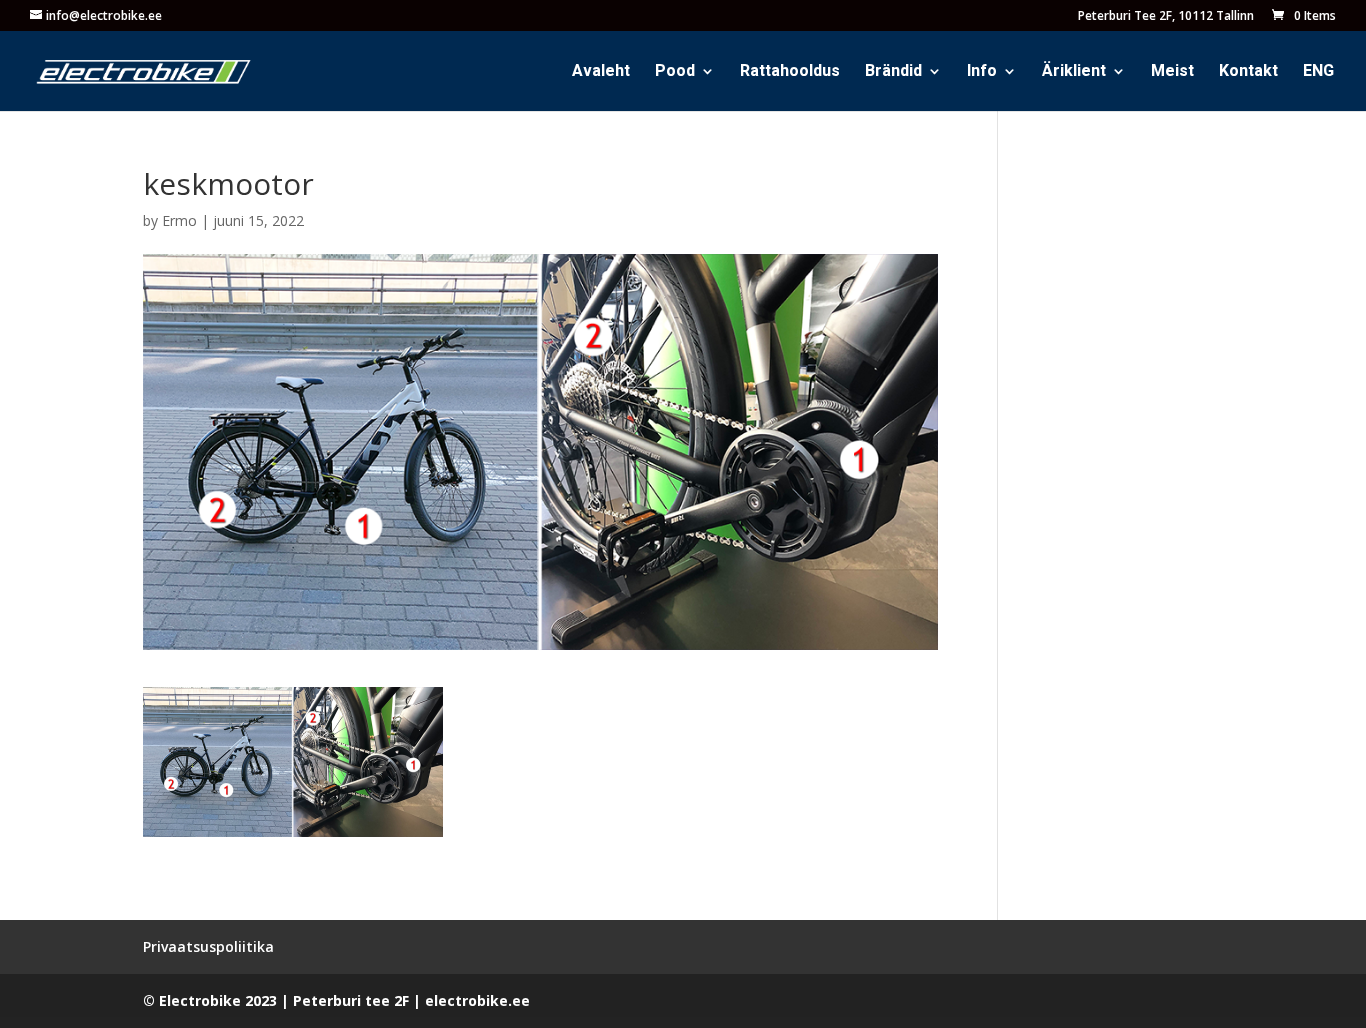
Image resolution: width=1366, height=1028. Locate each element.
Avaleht (601, 73)
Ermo (179, 220)
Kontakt (1248, 73)
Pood (675, 73)
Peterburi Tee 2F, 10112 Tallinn (1166, 17)
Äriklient (1074, 73)
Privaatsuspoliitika (208, 946)
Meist (1172, 73)
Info (982, 73)
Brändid (893, 73)
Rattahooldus (790, 73)
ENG (1318, 73)
